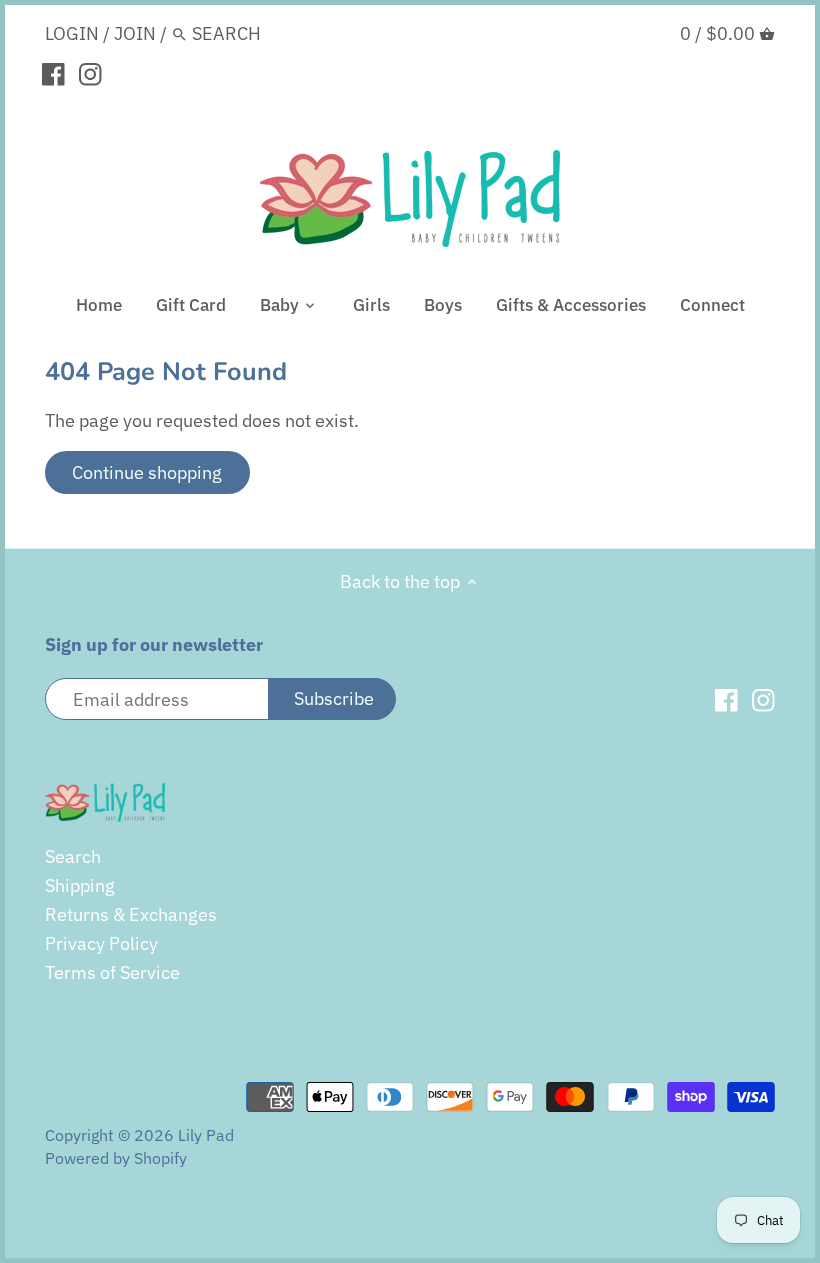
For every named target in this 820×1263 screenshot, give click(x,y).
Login (72, 33)
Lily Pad (206, 1134)
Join (135, 33)
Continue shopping (147, 472)
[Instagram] (90, 73)
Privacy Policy (101, 943)
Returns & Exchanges (131, 914)
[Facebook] (53, 73)
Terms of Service (112, 972)
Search (73, 856)
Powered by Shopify (116, 1157)
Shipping (80, 885)
